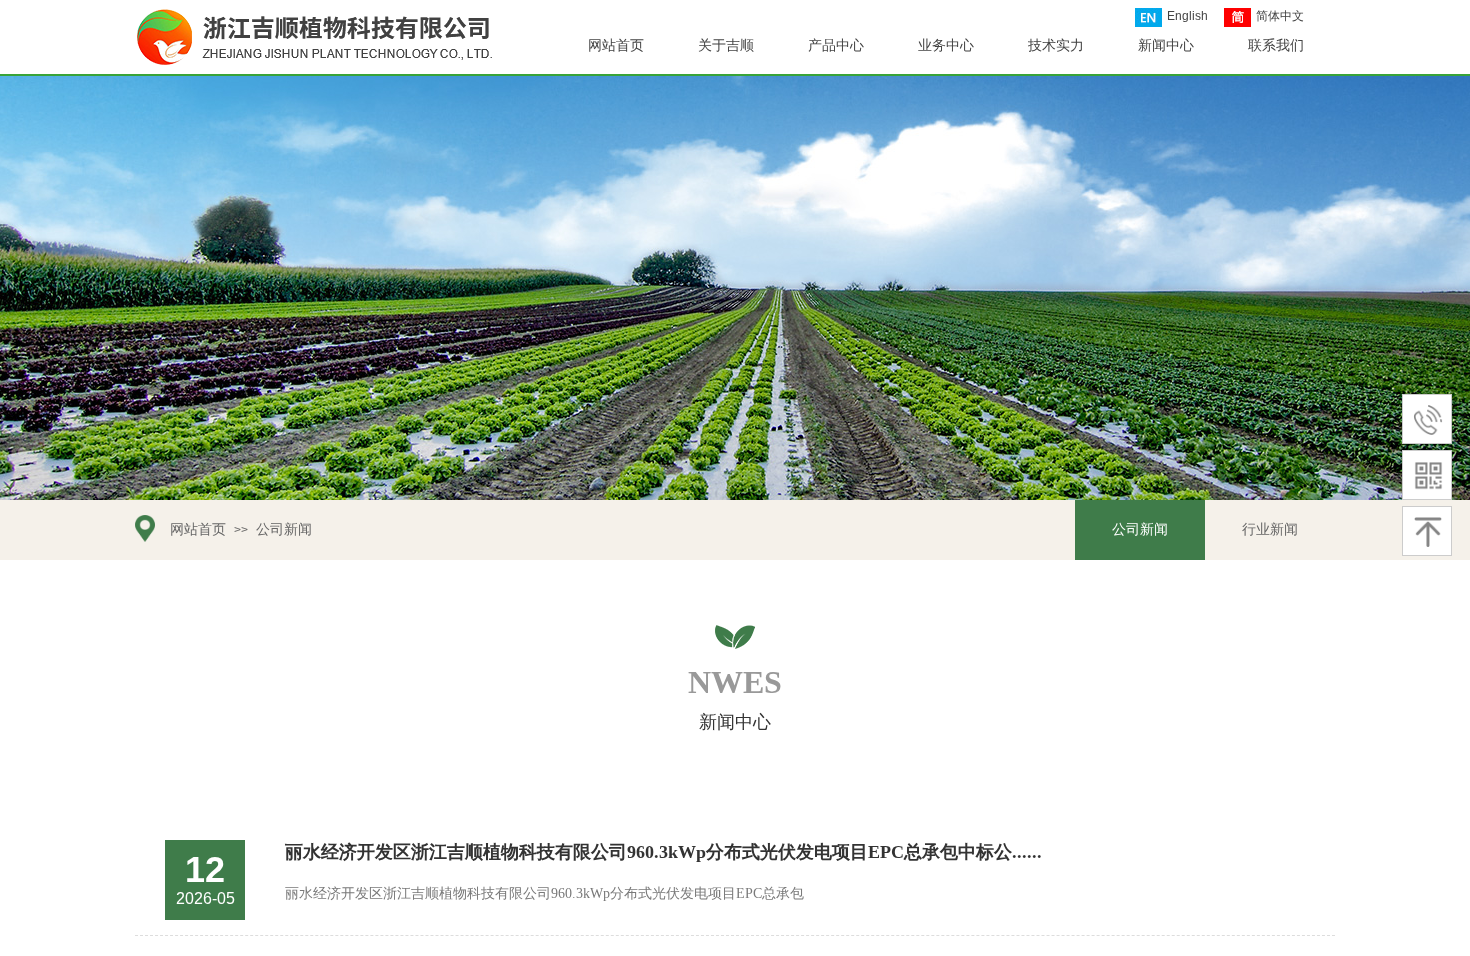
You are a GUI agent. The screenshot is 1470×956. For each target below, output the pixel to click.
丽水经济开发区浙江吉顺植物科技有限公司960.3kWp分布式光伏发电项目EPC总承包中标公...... (663, 852)
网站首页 (198, 529)
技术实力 (1056, 45)
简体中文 (1280, 16)
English (1187, 16)
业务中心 (946, 45)
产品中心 (836, 45)
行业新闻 (1270, 529)
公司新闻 (284, 529)
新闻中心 (1166, 45)
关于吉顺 (726, 45)
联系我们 (1276, 45)
